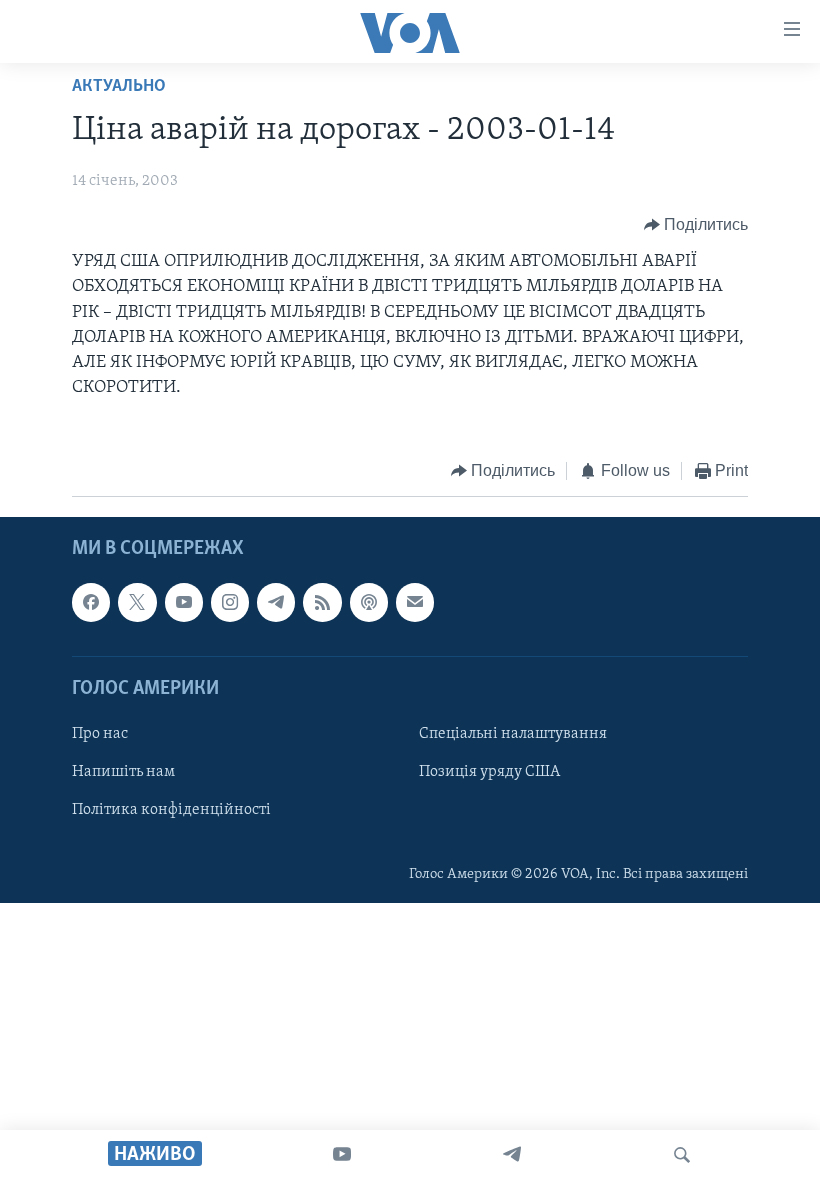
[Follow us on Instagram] (230, 602)
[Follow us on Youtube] (184, 602)
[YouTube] (342, 1155)
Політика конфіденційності (171, 810)
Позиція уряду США (489, 772)
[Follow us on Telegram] (276, 602)
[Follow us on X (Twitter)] (137, 602)
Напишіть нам (123, 772)
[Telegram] (512, 1155)
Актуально (119, 87)
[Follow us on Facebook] (91, 602)
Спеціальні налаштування (513, 734)
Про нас (100, 734)
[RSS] (322, 602)
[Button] (696, 225)
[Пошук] (682, 1155)
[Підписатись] (415, 602)
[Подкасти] (369, 602)
